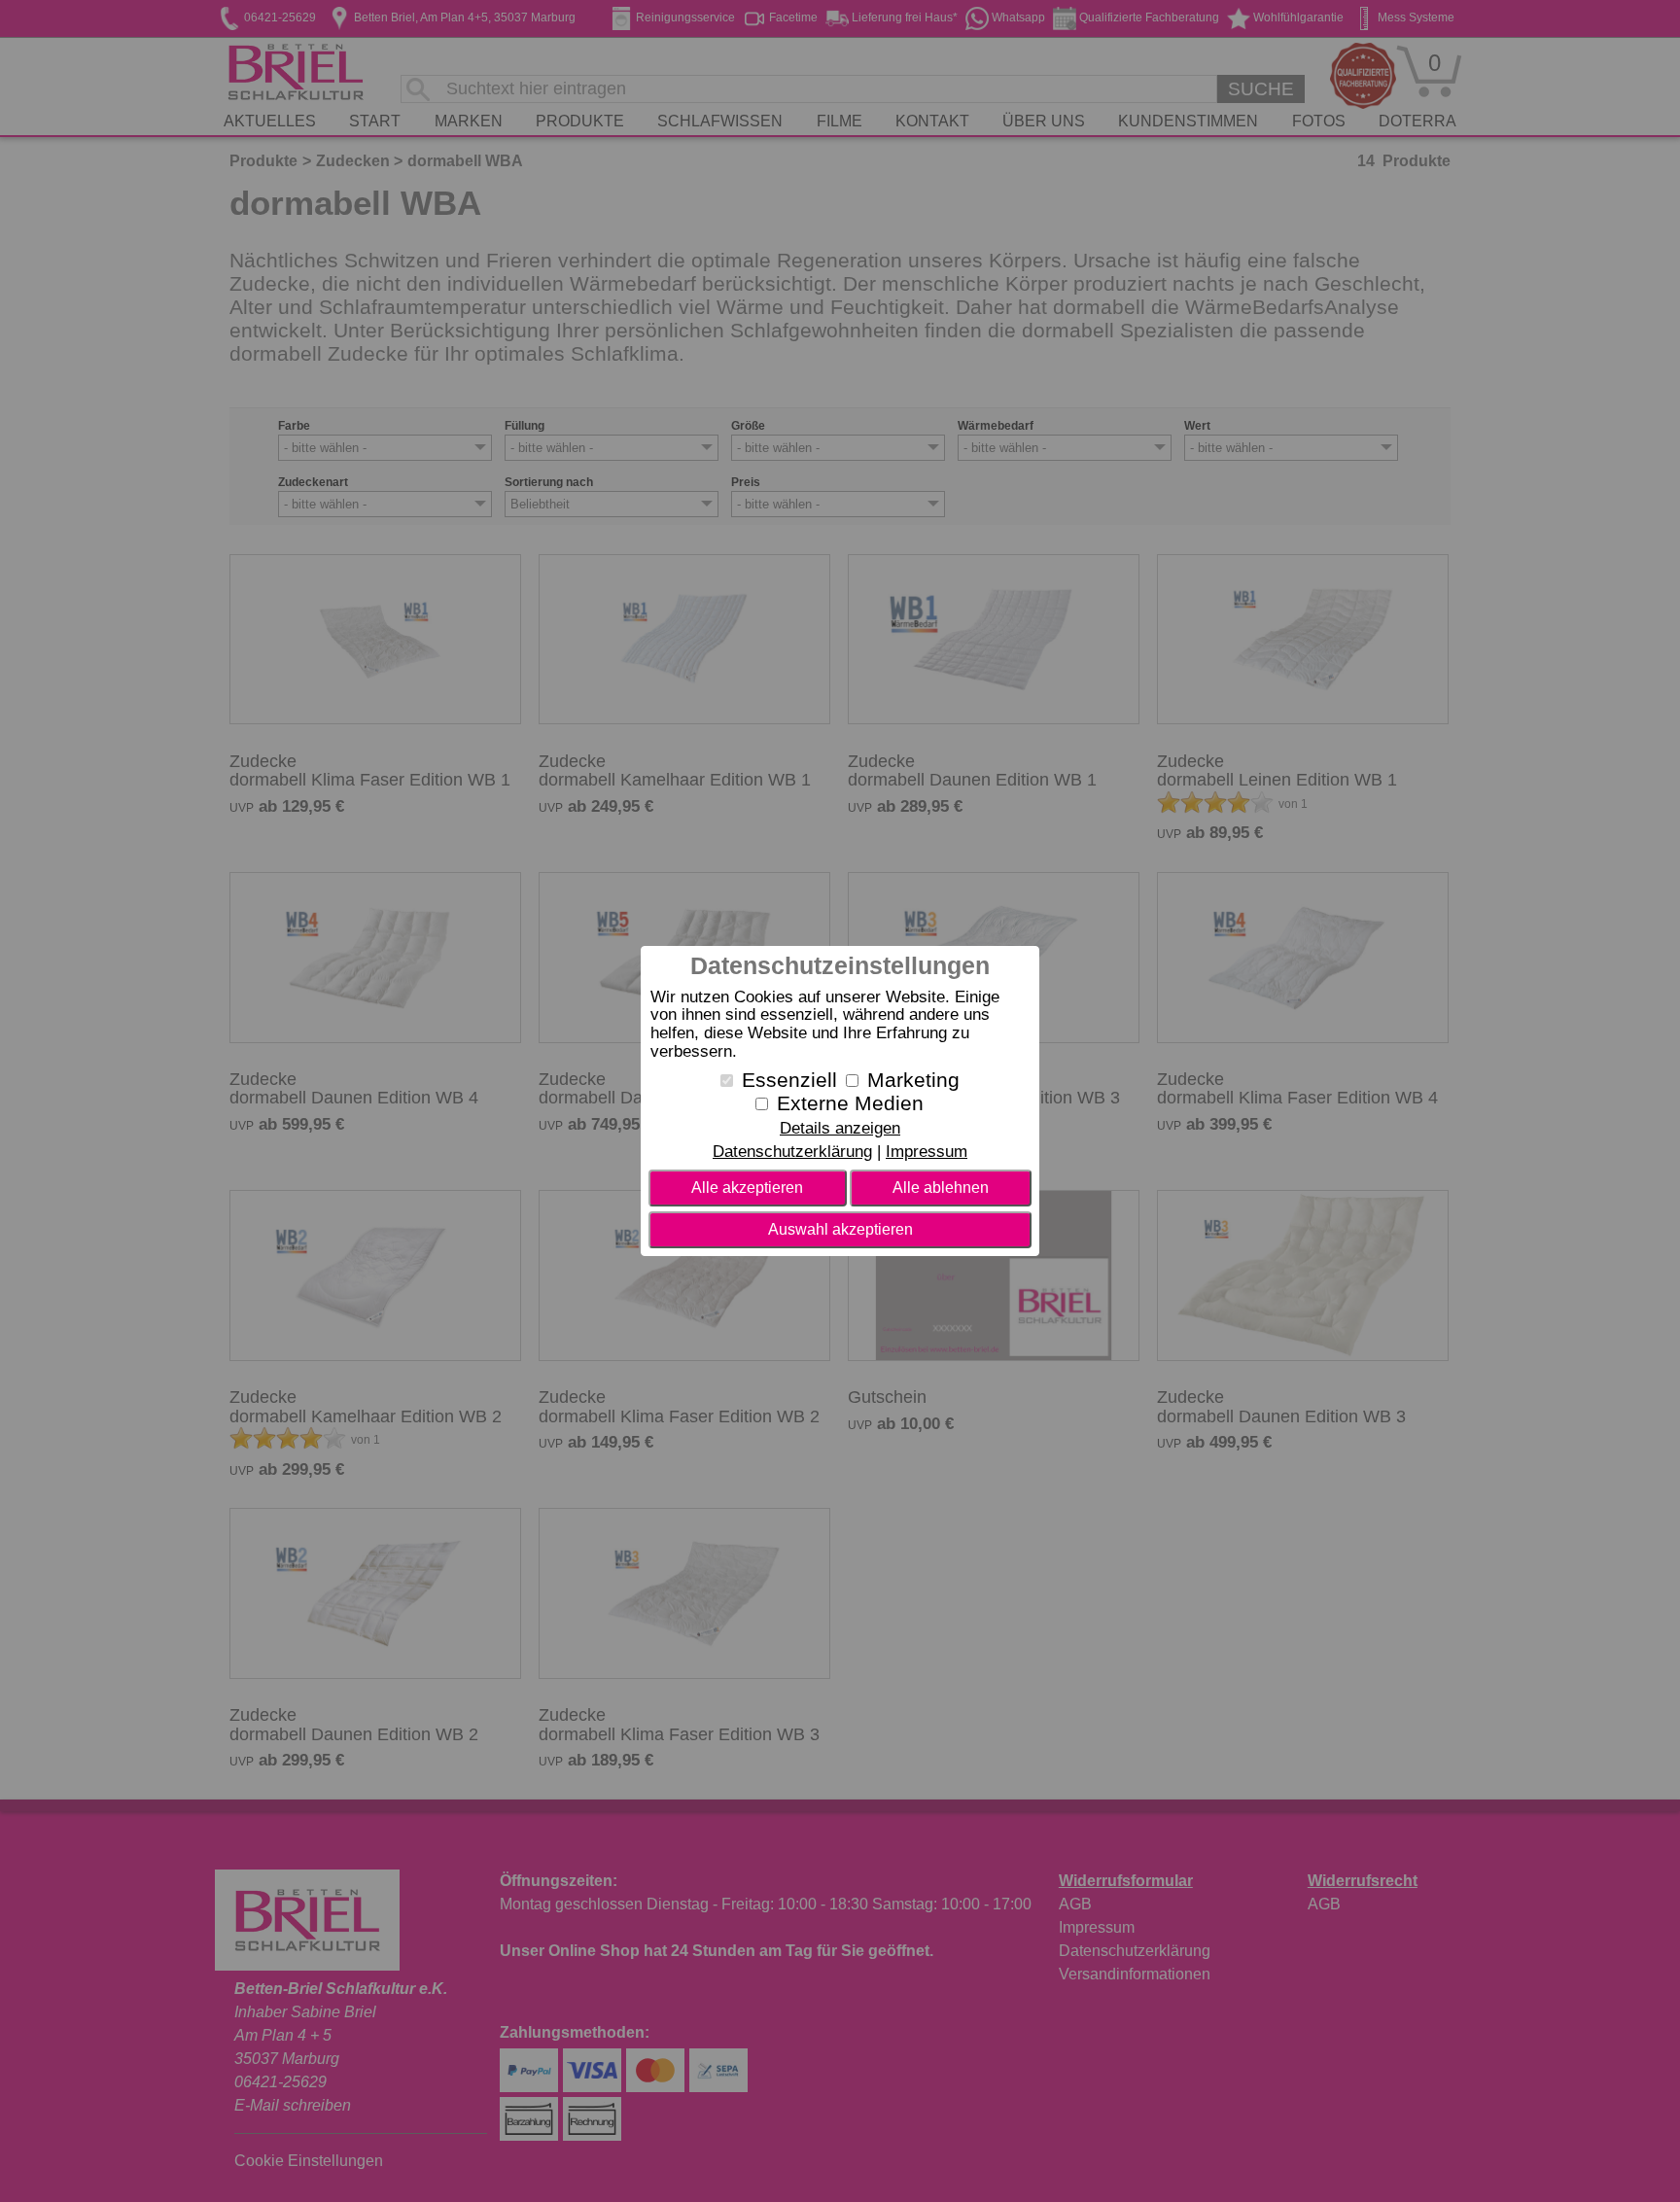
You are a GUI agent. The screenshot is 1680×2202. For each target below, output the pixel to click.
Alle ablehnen (941, 1188)
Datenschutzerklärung (792, 1152)
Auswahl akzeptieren (840, 1229)
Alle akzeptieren (747, 1188)
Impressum (927, 1152)
